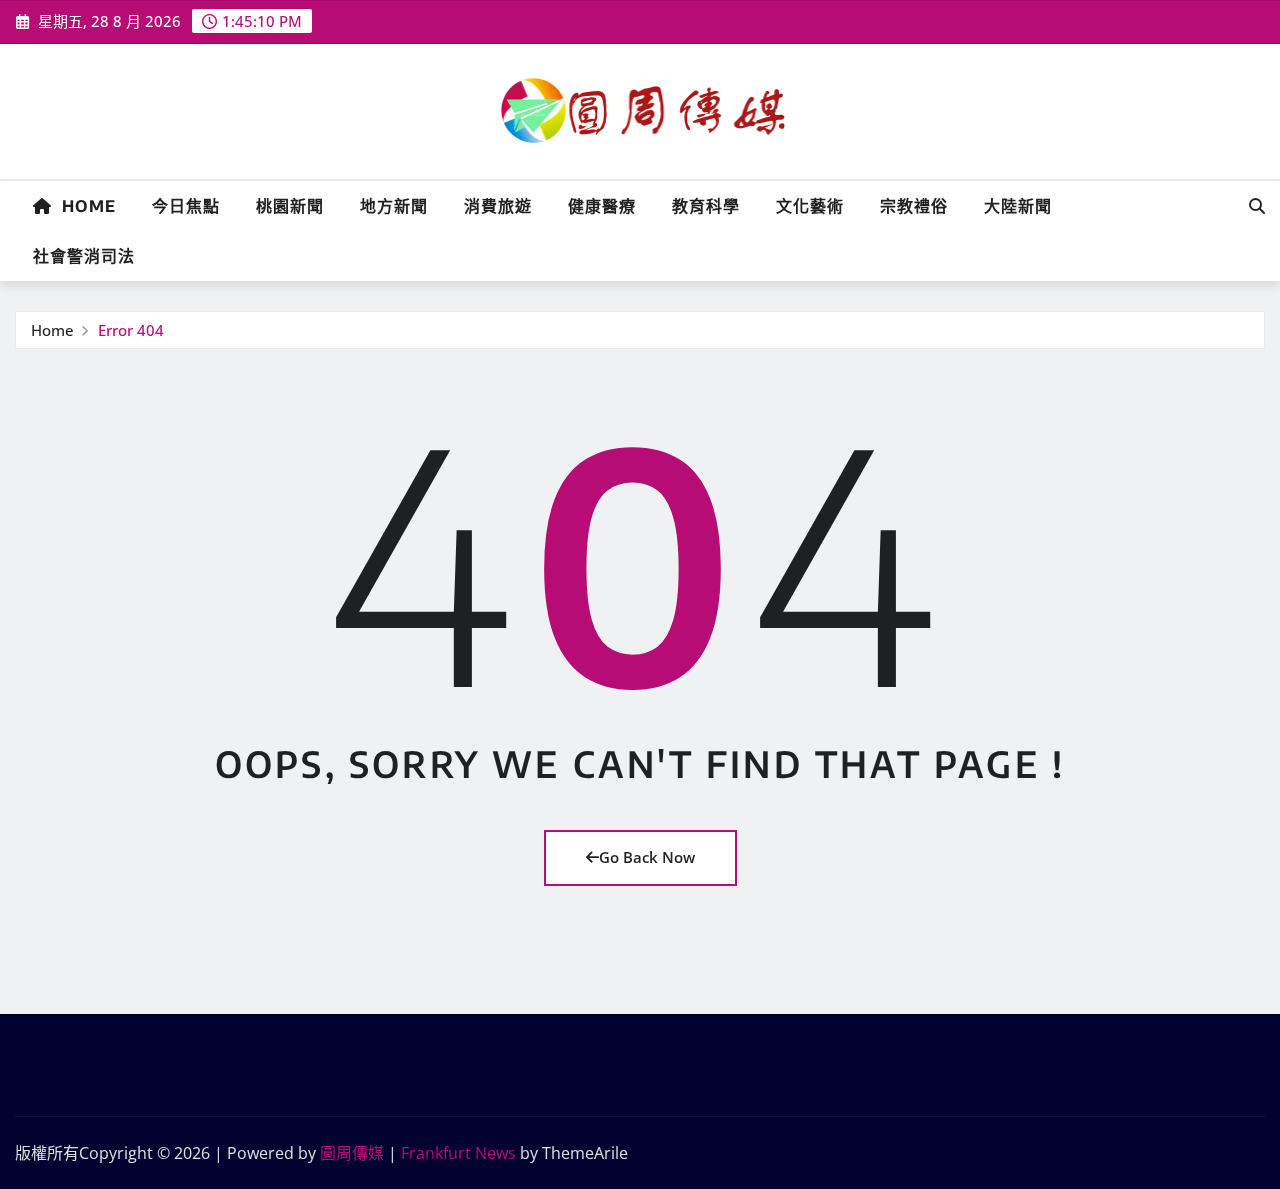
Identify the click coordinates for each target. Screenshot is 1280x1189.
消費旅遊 (498, 206)
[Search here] (1257, 206)
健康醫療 (602, 206)
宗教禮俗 (914, 206)
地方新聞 (394, 206)
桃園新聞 (290, 206)
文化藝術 (810, 206)
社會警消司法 (84, 256)
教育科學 (706, 206)
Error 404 (131, 330)
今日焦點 (186, 206)
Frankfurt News (458, 1153)
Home (84, 206)
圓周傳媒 (352, 1153)
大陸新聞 (1018, 206)
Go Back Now (647, 857)
